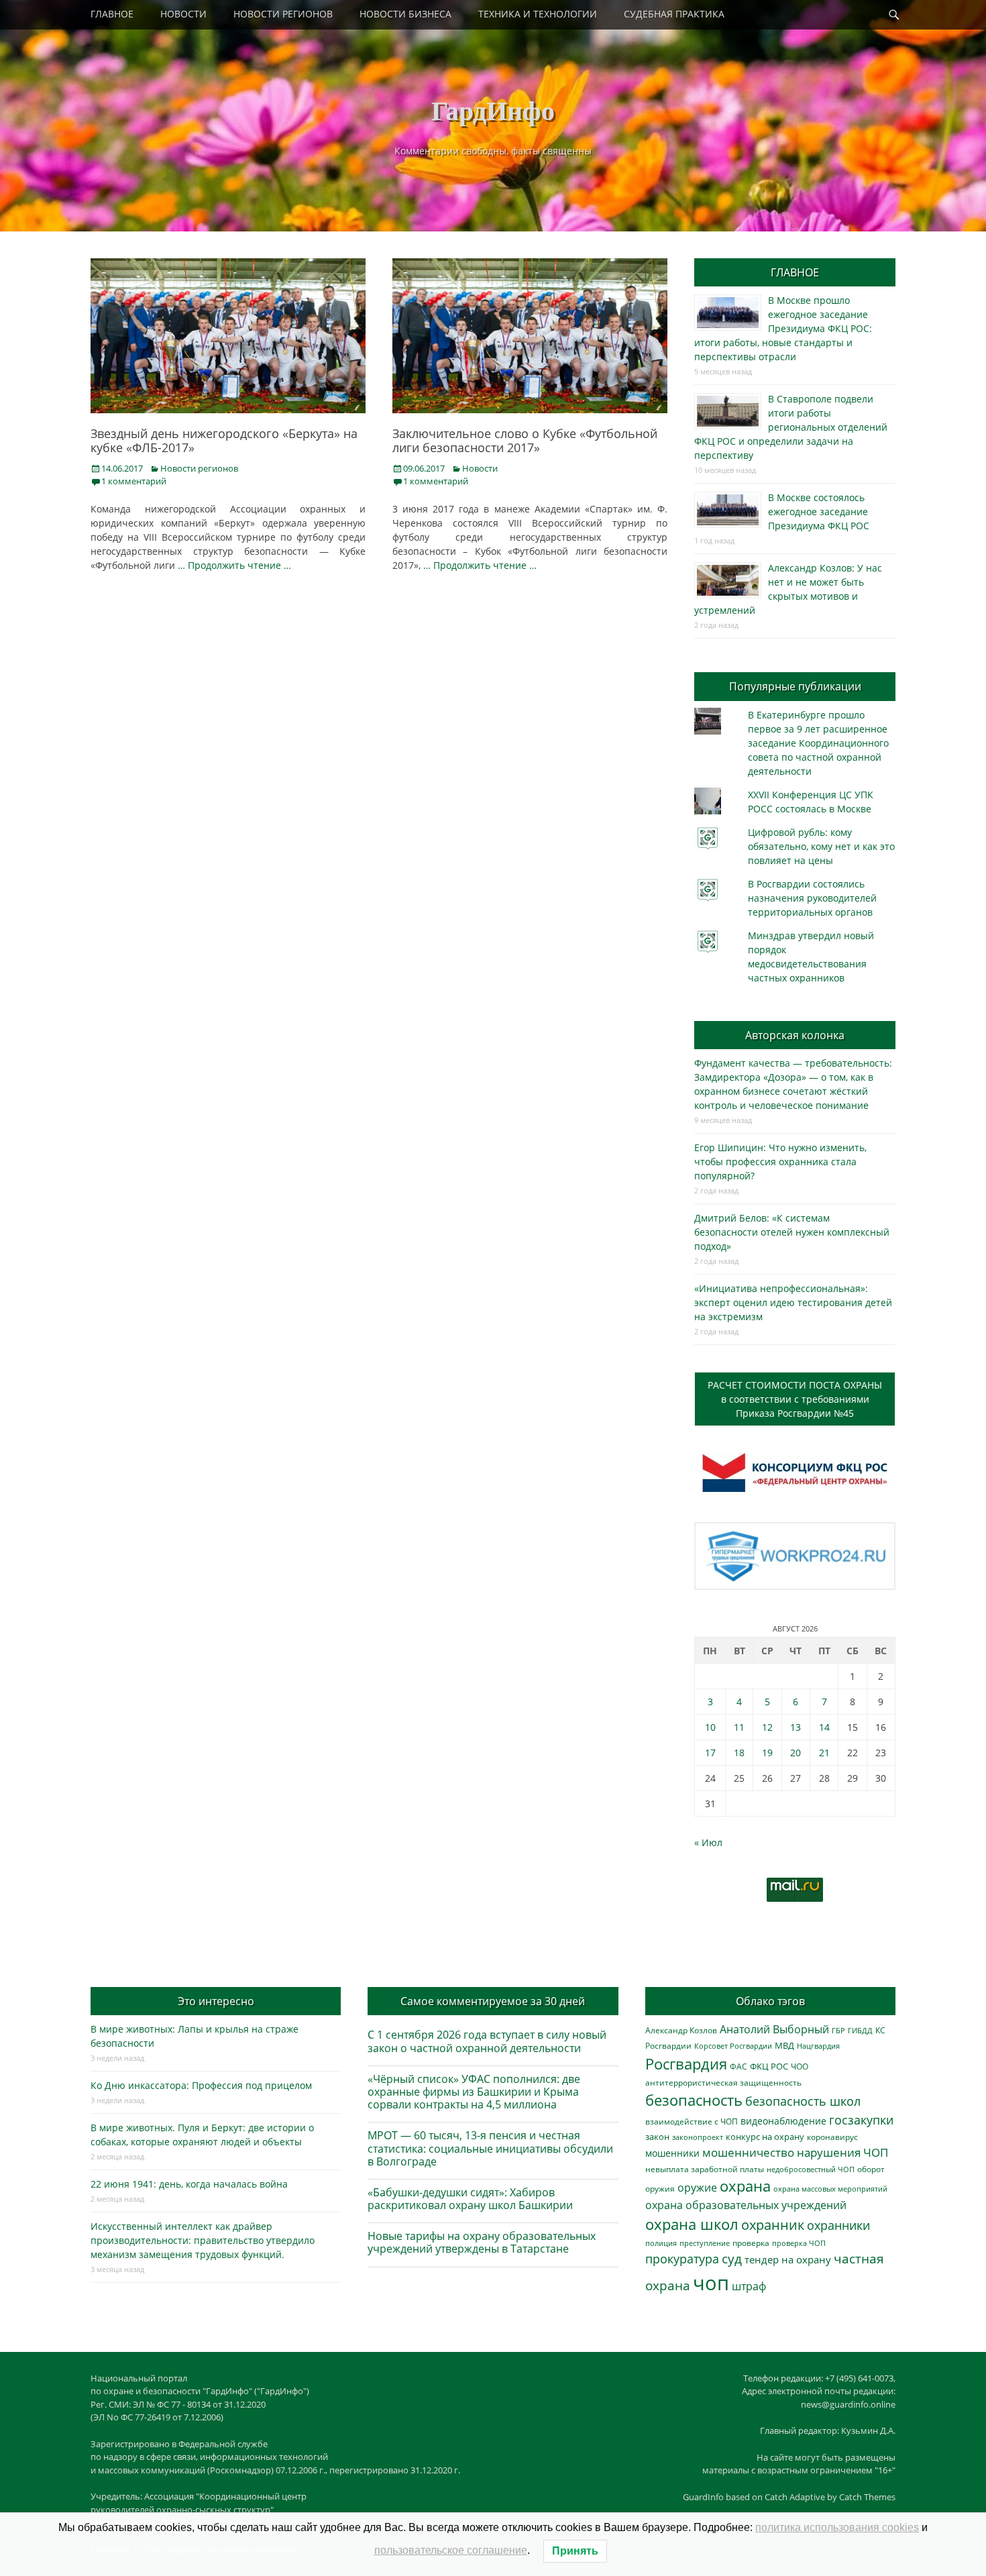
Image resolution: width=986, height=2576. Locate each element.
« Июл (708, 1842)
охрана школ (692, 2224)
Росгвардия (686, 2064)
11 (739, 1727)
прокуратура (682, 2258)
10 (710, 1727)
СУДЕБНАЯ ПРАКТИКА (674, 14)
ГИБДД (860, 2030)
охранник (773, 2225)
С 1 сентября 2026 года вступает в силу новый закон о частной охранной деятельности (487, 2041)
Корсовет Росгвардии (733, 2046)
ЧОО (800, 2067)
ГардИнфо (493, 110)
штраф (749, 2286)
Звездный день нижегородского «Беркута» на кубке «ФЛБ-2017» (224, 441)
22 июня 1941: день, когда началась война (189, 2184)
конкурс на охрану (765, 2137)
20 (796, 1753)
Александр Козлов (681, 2030)
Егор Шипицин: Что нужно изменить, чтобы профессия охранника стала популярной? (780, 1162)
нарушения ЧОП (842, 2152)
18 (739, 1753)
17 (710, 1753)
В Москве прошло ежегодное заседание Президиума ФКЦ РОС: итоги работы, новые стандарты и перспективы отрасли (783, 328)
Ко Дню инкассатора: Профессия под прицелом (201, 2085)
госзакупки (861, 2120)
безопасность (694, 2100)
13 (796, 1727)
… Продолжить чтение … (234, 565)
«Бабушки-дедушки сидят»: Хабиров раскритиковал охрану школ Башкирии (470, 2199)
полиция (661, 2243)
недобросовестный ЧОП (811, 2169)
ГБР (838, 2030)
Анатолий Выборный (774, 2029)
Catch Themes (867, 2497)
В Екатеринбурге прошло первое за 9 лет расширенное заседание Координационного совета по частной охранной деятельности (818, 743)
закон (657, 2137)
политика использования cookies (837, 2527)
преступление (705, 2243)
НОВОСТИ (183, 14)
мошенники (672, 2153)
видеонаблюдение (783, 2121)
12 (767, 1727)
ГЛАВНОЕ (112, 14)
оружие (697, 2187)
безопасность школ (803, 2101)
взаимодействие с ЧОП (692, 2122)
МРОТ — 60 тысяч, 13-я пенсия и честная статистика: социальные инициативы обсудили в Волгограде (490, 2148)
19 (767, 1753)
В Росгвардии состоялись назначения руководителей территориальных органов (812, 898)
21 (824, 1753)
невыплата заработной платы (705, 2169)
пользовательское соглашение (451, 2550)
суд (732, 2259)
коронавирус (832, 2137)
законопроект (698, 2137)
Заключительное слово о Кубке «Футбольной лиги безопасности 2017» (525, 441)
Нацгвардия (818, 2046)
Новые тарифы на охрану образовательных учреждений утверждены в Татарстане (482, 2242)
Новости (480, 468)
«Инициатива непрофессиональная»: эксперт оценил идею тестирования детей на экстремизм (793, 1302)
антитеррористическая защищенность (723, 2083)
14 (824, 1727)
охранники (838, 2225)
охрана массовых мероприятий (830, 2189)
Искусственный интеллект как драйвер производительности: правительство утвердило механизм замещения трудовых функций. (203, 2240)
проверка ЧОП (799, 2243)
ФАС (738, 2066)
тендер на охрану (788, 2259)
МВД (784, 2045)
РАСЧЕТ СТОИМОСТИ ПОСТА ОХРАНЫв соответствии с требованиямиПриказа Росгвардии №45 (795, 1399)
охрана (745, 2186)
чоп (711, 2283)
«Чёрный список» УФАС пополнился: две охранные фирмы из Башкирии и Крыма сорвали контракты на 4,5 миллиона (474, 2092)
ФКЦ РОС (769, 2066)
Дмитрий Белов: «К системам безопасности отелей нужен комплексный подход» (792, 1232)
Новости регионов (199, 468)
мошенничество (748, 2152)
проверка (751, 2243)
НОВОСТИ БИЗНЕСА (405, 14)
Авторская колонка (795, 1035)
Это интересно (216, 2001)
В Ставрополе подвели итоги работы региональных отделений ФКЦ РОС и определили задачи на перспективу (791, 427)
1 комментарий (134, 481)
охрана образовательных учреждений (746, 2205)
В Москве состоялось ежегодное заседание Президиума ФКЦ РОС (819, 512)
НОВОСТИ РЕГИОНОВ (283, 14)
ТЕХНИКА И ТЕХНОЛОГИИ (538, 14)
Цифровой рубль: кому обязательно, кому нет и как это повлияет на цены (821, 846)
